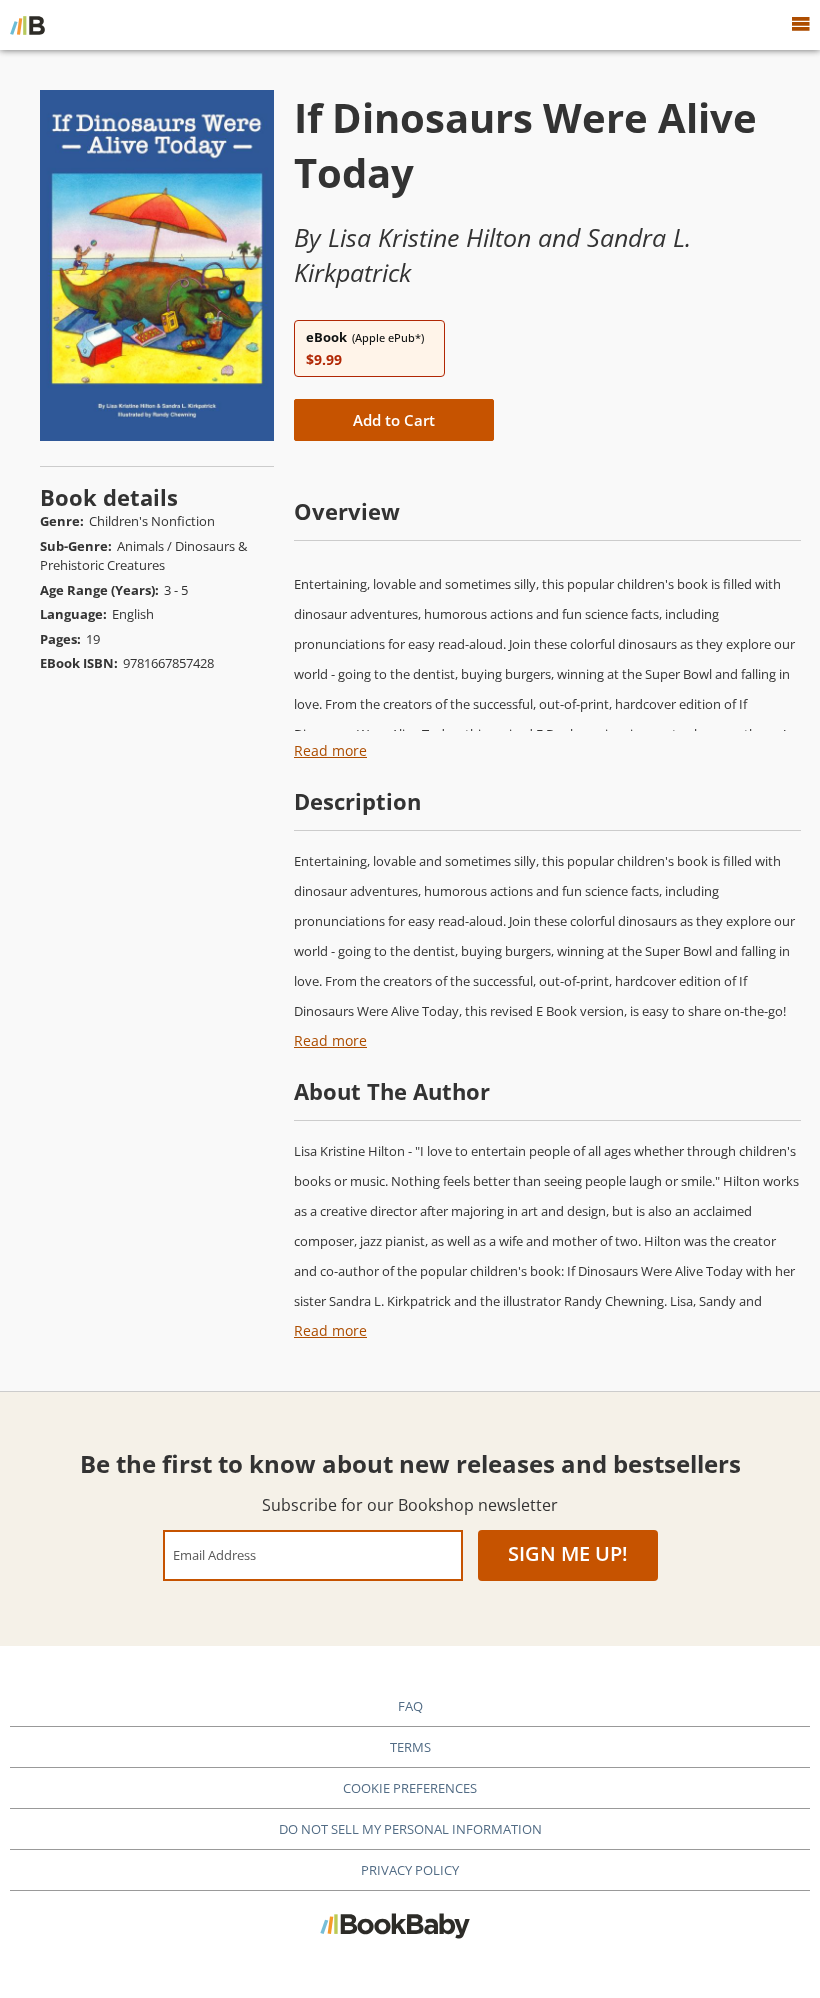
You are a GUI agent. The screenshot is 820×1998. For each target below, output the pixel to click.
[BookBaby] (27, 25)
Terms (410, 1747)
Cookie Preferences (410, 1788)
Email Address (214, 1554)
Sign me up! (568, 1553)
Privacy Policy (410, 1870)
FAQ (410, 1706)
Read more (330, 750)
